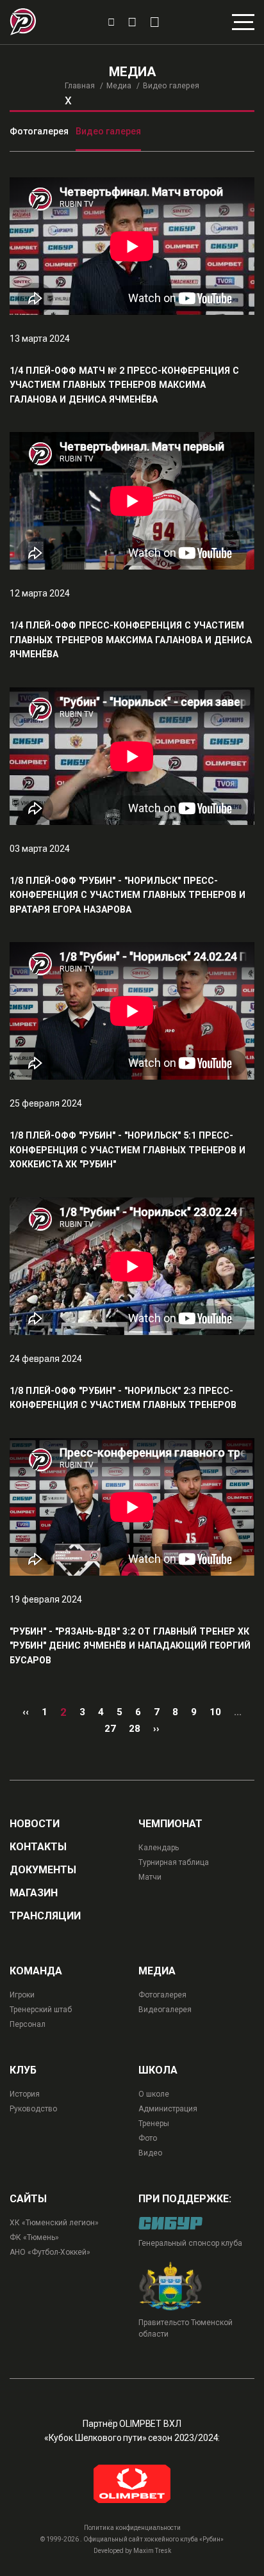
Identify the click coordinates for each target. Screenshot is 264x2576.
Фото (148, 2138)
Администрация (168, 2109)
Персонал (28, 2024)
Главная (80, 86)
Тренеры (154, 2124)
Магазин (34, 1893)
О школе (154, 2094)
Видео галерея (108, 131)
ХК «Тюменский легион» (54, 2223)
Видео (150, 2153)
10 (215, 1712)
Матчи (150, 1877)
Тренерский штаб (41, 2010)
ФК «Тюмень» (34, 2237)
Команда (36, 1971)
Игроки (22, 1995)
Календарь (159, 1848)
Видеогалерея (165, 2010)
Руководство (33, 2109)
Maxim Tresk (152, 2551)
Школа (158, 2070)
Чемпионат (170, 1824)
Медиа (119, 86)
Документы (43, 1870)
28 (135, 1729)
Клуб (23, 2070)
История (25, 2094)
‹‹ (26, 1712)
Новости (35, 1824)
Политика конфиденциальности (132, 2528)
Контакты (38, 1847)
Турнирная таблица (174, 1862)
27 (110, 1729)
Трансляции (45, 1916)
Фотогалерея (39, 131)
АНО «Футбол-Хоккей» (50, 2252)
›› (156, 1729)
